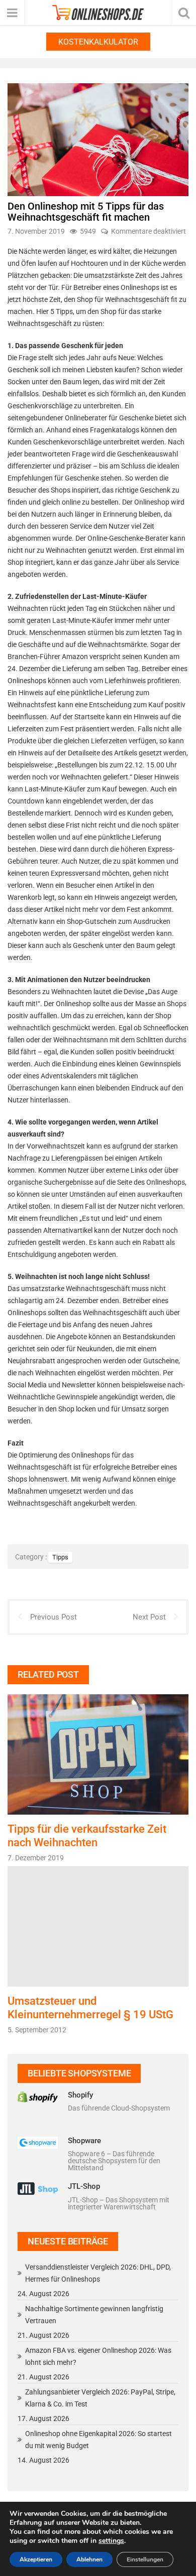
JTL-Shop (84, 2186)
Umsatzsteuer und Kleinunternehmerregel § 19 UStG (90, 2007)
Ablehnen (89, 2559)
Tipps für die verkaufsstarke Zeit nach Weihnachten (87, 1835)
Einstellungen (145, 2559)
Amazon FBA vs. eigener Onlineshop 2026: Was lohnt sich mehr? (98, 2356)
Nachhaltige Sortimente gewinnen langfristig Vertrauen (94, 2315)
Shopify (80, 2095)
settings (111, 2541)
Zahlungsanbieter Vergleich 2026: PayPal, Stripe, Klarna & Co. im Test (100, 2398)
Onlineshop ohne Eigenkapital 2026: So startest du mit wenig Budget (99, 2440)
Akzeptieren (36, 2559)
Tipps (60, 1557)
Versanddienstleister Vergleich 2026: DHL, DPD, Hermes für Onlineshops (98, 2273)
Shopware (84, 2141)
